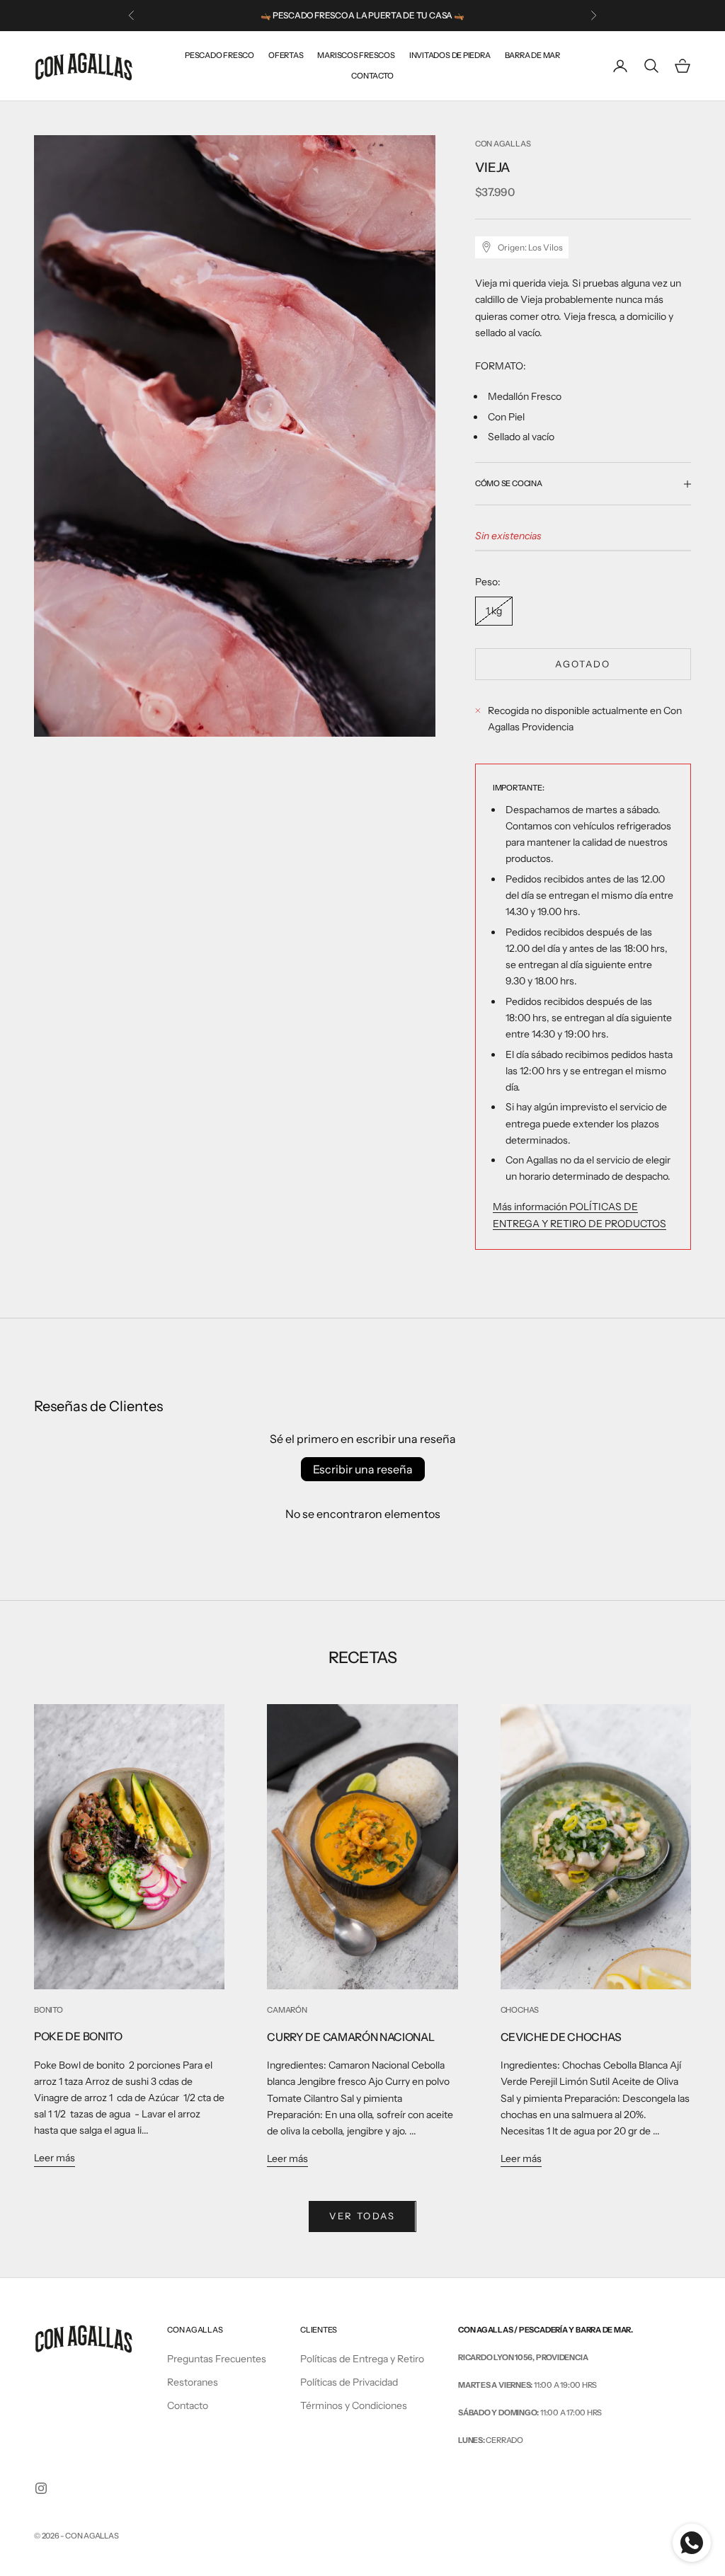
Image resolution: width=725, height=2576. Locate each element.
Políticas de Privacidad (349, 2382)
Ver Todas (362, 2216)
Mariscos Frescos (356, 55)
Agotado (583, 664)
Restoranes (193, 2382)
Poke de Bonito (78, 2036)
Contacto (372, 76)
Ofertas (286, 55)
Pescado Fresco (219, 55)
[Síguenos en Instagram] (41, 2488)
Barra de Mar (532, 55)
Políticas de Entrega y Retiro (362, 2359)
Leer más (55, 2158)
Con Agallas (503, 144)
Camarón (287, 2010)
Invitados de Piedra (450, 55)
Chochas (520, 2010)
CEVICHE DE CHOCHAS (561, 2037)
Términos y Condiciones (354, 2405)
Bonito (48, 2010)
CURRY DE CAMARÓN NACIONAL (350, 2037)
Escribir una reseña (363, 1469)
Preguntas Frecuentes (217, 2359)
